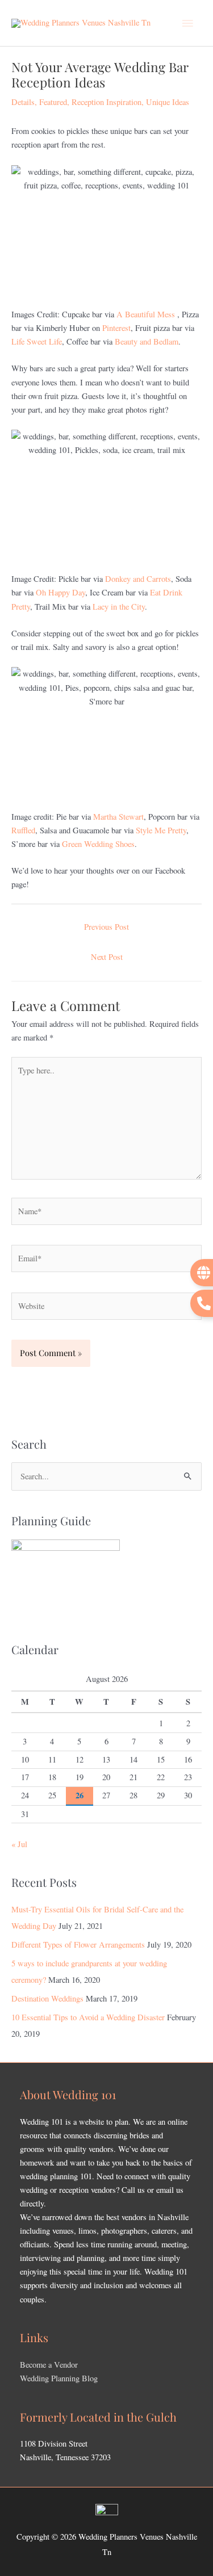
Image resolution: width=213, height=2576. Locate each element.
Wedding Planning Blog (59, 2378)
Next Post (107, 957)
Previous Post (106, 927)
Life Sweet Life (37, 341)
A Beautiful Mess (146, 314)
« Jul (19, 1844)
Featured (53, 102)
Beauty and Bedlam (147, 341)
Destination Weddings (47, 1998)
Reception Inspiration (106, 102)
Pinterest (116, 328)
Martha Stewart (118, 817)
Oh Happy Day (60, 592)
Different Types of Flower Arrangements (78, 1944)
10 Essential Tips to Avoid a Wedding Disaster (88, 2017)
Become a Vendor (49, 2365)
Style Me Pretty (161, 830)
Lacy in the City (119, 607)
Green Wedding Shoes (98, 844)
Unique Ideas (168, 102)
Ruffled (23, 830)
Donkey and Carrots (138, 579)
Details (23, 102)
